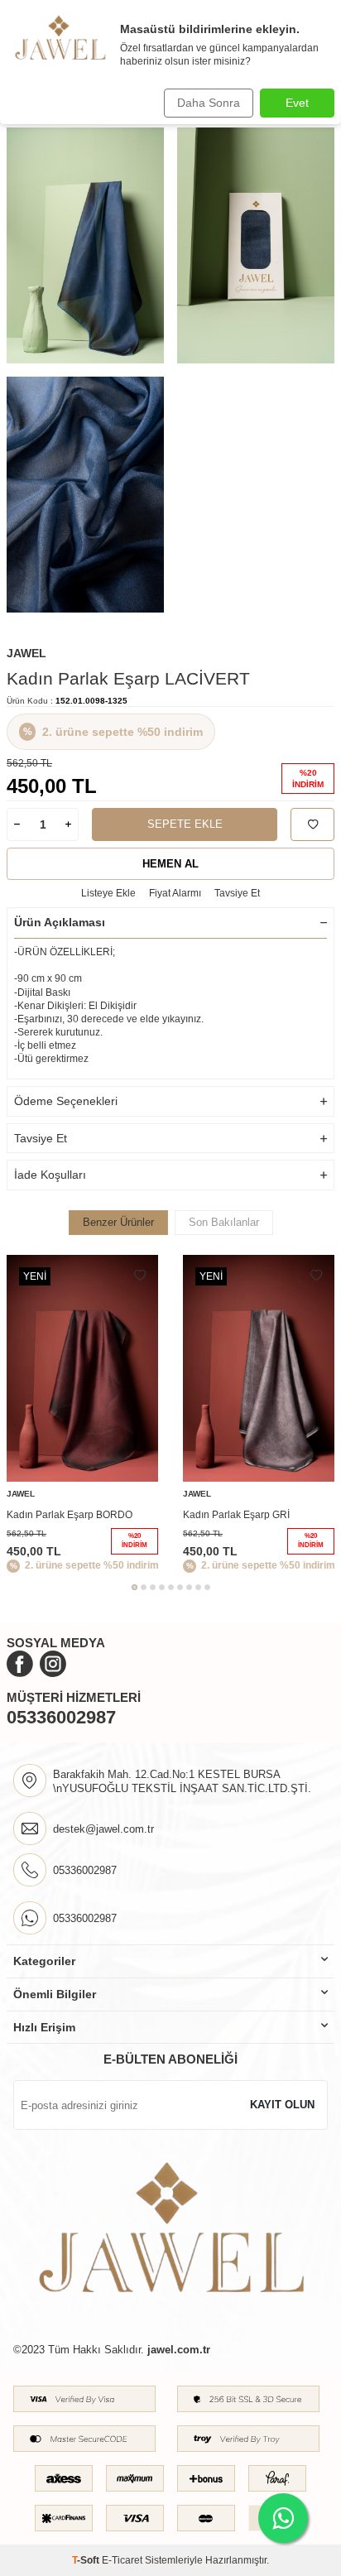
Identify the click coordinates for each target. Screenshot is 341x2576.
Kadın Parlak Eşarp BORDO (70, 1515)
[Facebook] (20, 1664)
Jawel (26, 653)
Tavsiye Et (237, 893)
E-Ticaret (122, 2560)
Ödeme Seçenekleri (66, 1101)
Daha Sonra (209, 103)
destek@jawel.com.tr (103, 1829)
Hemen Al (170, 864)
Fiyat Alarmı (175, 893)
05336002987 (61, 1717)
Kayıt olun (282, 2105)
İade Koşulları (50, 1175)
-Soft (87, 2560)
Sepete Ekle (185, 824)
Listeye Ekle (108, 893)
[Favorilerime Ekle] (140, 1276)
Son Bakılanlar (224, 1222)
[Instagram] (53, 1664)
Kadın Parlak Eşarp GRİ (236, 1515)
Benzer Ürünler (118, 1222)
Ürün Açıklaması (60, 922)
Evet (297, 103)
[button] (134, 1587)
